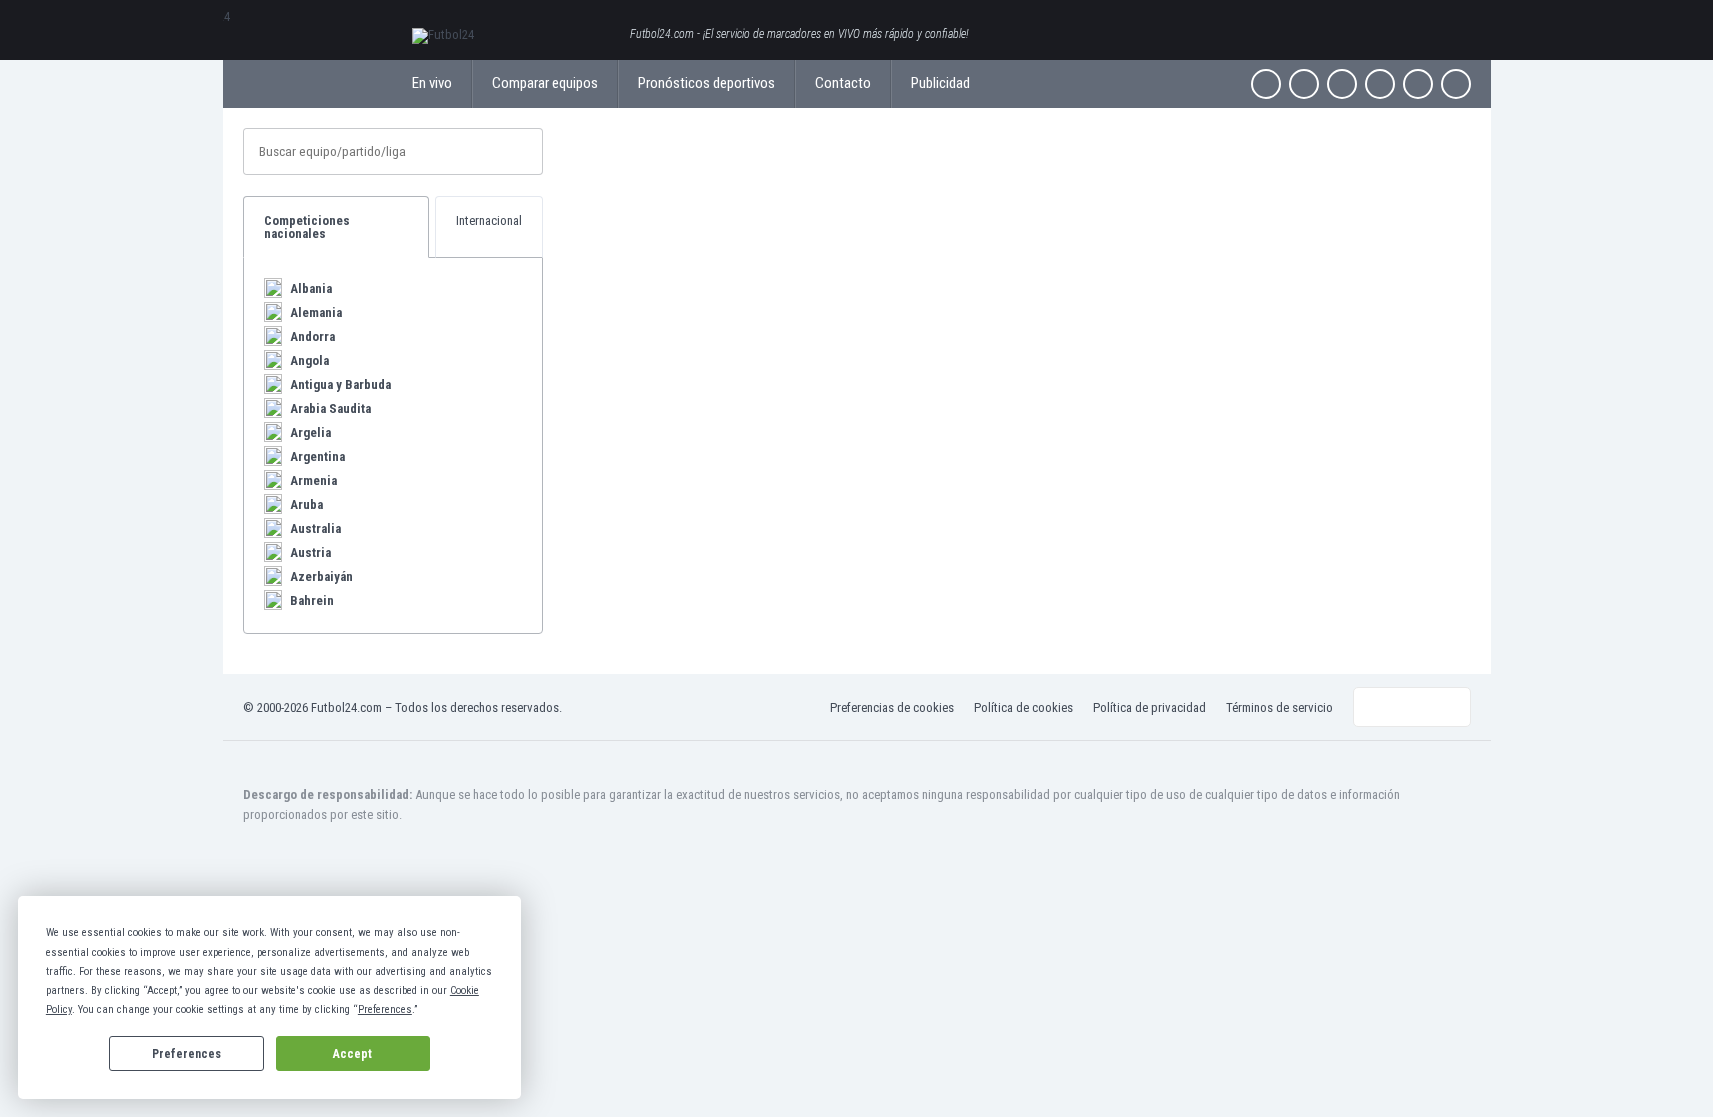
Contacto (843, 83)
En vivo (432, 83)
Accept (352, 1054)
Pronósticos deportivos (706, 83)
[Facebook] (1266, 84)
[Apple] (1380, 84)
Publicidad (940, 83)
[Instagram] (1342, 84)
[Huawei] (1456, 84)
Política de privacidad (1149, 707)
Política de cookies (1023, 707)
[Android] (1418, 84)
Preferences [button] (385, 1009)
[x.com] (1304, 84)
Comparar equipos (545, 83)
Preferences (186, 1054)
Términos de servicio (1279, 707)
